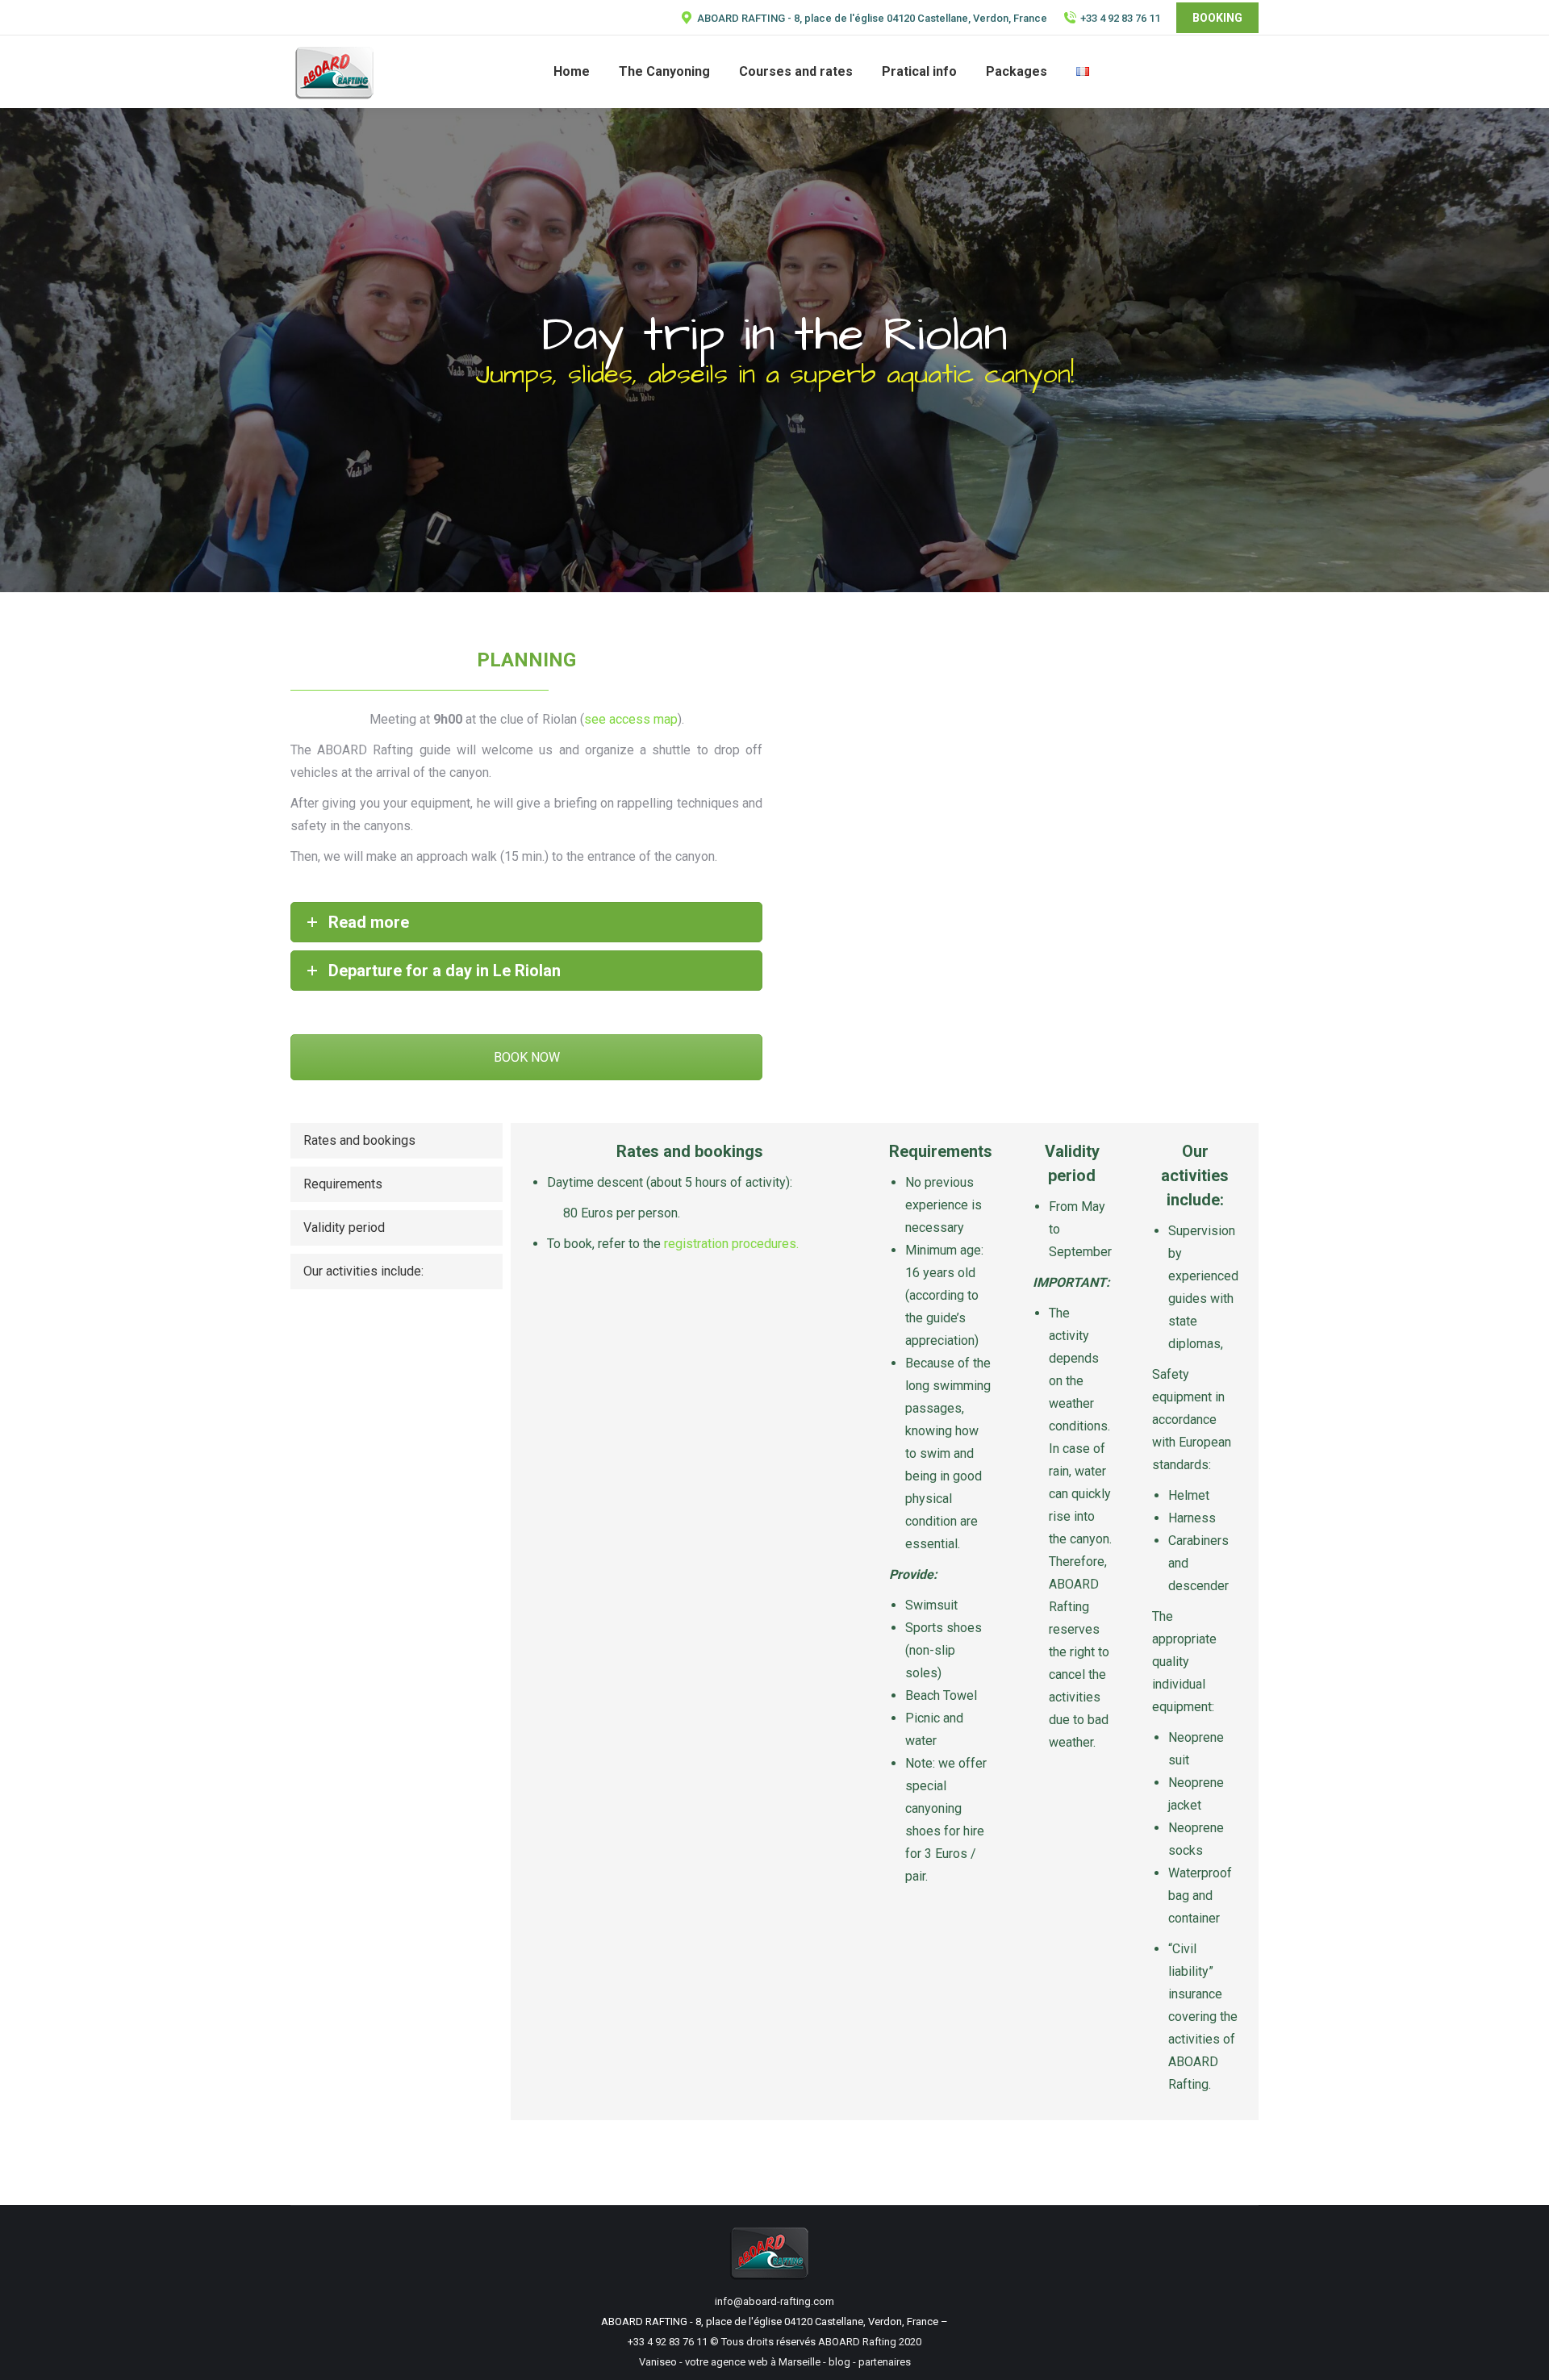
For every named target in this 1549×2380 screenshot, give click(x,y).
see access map (631, 719)
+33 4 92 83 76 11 (1120, 18)
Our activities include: (363, 1271)
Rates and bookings (359, 1140)
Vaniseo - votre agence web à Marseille (730, 2362)
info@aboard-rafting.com (774, 2301)
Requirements (343, 1184)
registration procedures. (731, 1244)
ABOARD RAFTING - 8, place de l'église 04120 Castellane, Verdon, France (872, 18)
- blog (835, 2362)
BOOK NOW (527, 1057)
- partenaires (881, 2362)
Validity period (344, 1228)
